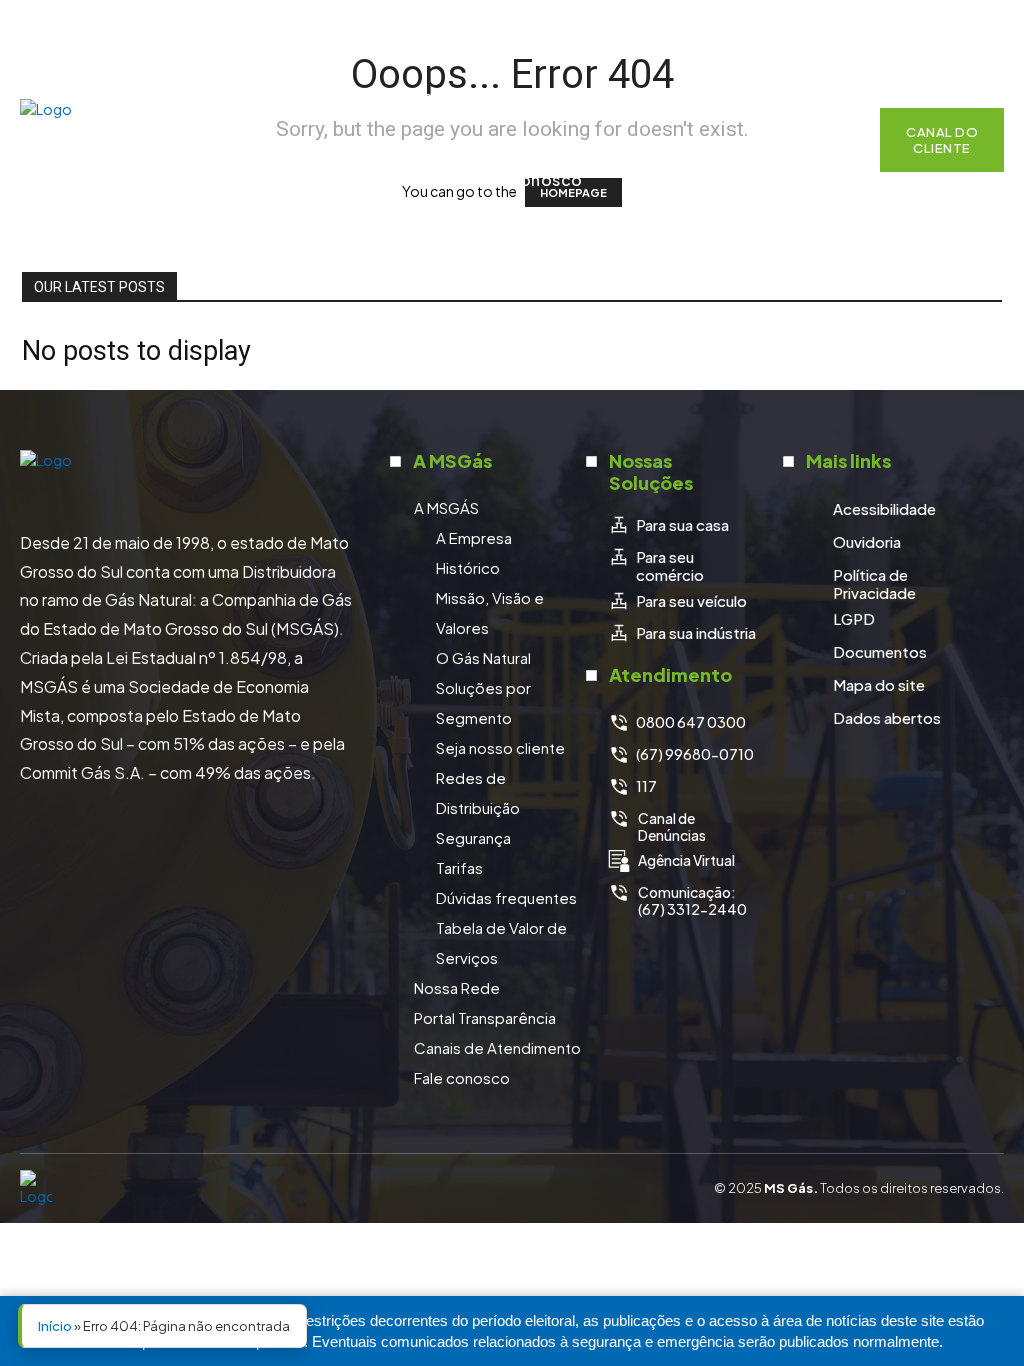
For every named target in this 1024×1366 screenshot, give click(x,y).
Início (55, 1326)
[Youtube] (990, 25)
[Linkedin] (952, 25)
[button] (839, 140)
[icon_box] (668, 525)
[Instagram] (914, 25)
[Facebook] (876, 25)
